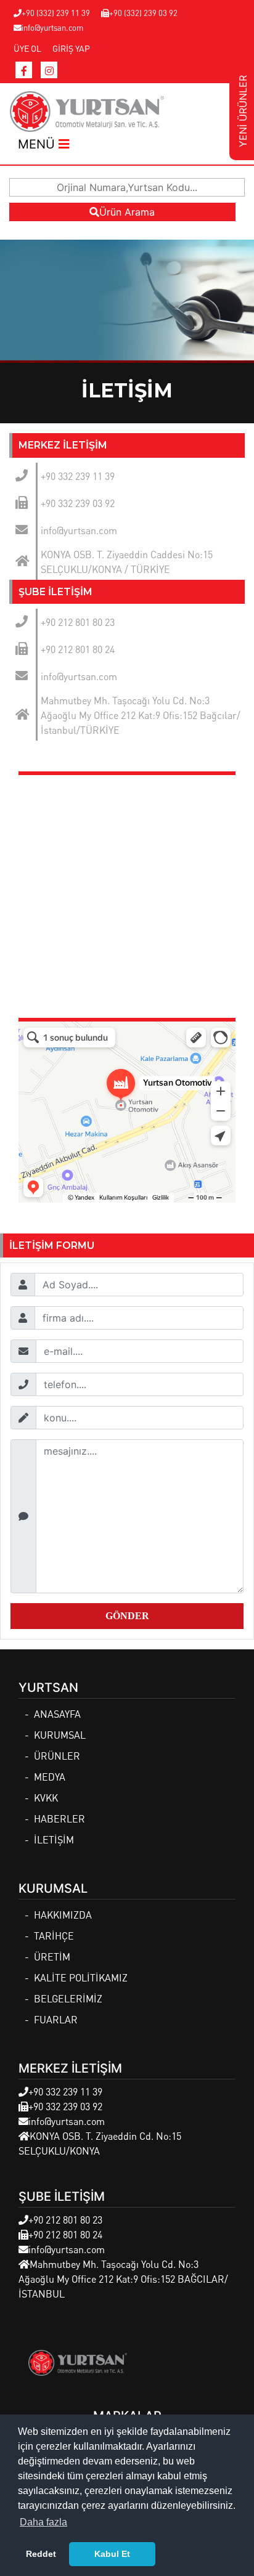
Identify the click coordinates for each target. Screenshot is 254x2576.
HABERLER (59, 1818)
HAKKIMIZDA (63, 1915)
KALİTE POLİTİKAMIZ (81, 1977)
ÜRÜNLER (57, 1756)
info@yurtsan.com (52, 27)
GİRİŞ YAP (71, 48)
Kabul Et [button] (112, 2554)
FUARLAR (56, 2019)
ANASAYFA (57, 1714)
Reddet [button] (41, 2554)
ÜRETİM (52, 1956)
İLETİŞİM (54, 1839)
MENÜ (38, 144)
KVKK (46, 1798)
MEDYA (50, 1777)
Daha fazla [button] (43, 2522)
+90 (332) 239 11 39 (56, 13)
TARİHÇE (54, 1936)
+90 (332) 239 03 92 (143, 13)
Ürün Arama (127, 212)
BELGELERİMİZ (68, 1998)
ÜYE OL (27, 48)
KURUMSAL (60, 1735)
